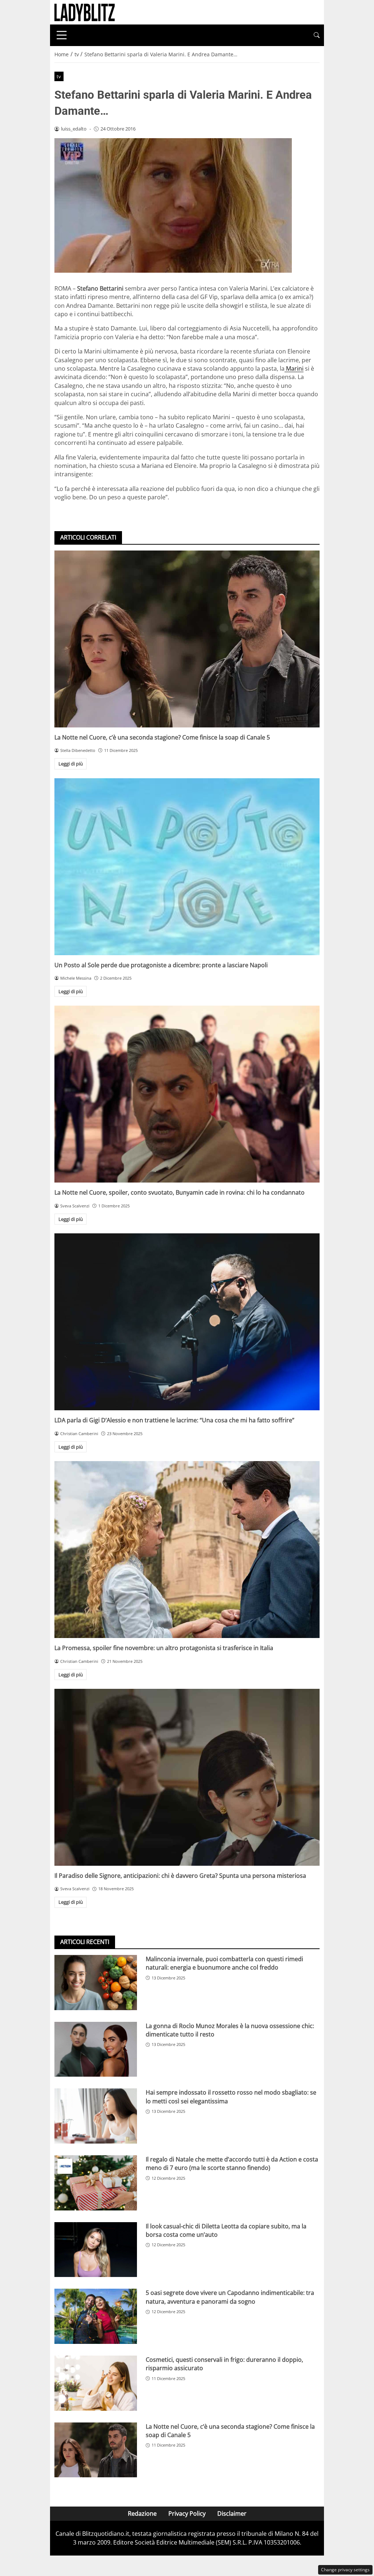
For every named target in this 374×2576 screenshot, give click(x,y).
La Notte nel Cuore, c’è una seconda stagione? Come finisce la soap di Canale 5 (162, 737)
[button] (317, 35)
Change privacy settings (345, 2570)
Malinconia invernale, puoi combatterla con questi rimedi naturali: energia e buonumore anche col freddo (224, 1963)
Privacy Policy (187, 2513)
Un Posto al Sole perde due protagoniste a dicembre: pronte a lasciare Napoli (161, 965)
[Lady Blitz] (85, 12)
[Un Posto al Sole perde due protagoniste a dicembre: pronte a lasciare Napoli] (187, 867)
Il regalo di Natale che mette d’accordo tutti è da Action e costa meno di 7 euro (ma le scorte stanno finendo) (232, 2163)
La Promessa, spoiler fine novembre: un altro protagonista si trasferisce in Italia (164, 1648)
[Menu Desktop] (62, 35)
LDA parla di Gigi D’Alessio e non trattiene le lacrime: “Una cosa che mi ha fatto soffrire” (174, 1420)
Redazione (142, 2513)
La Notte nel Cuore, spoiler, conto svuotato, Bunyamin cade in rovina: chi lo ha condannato (180, 1192)
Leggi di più (71, 764)
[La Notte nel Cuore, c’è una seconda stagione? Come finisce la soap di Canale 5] (187, 639)
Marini (294, 368)
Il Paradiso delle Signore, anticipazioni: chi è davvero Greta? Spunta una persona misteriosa (180, 1876)
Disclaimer (232, 2513)
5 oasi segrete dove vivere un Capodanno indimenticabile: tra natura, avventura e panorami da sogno (230, 2297)
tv (59, 76)
